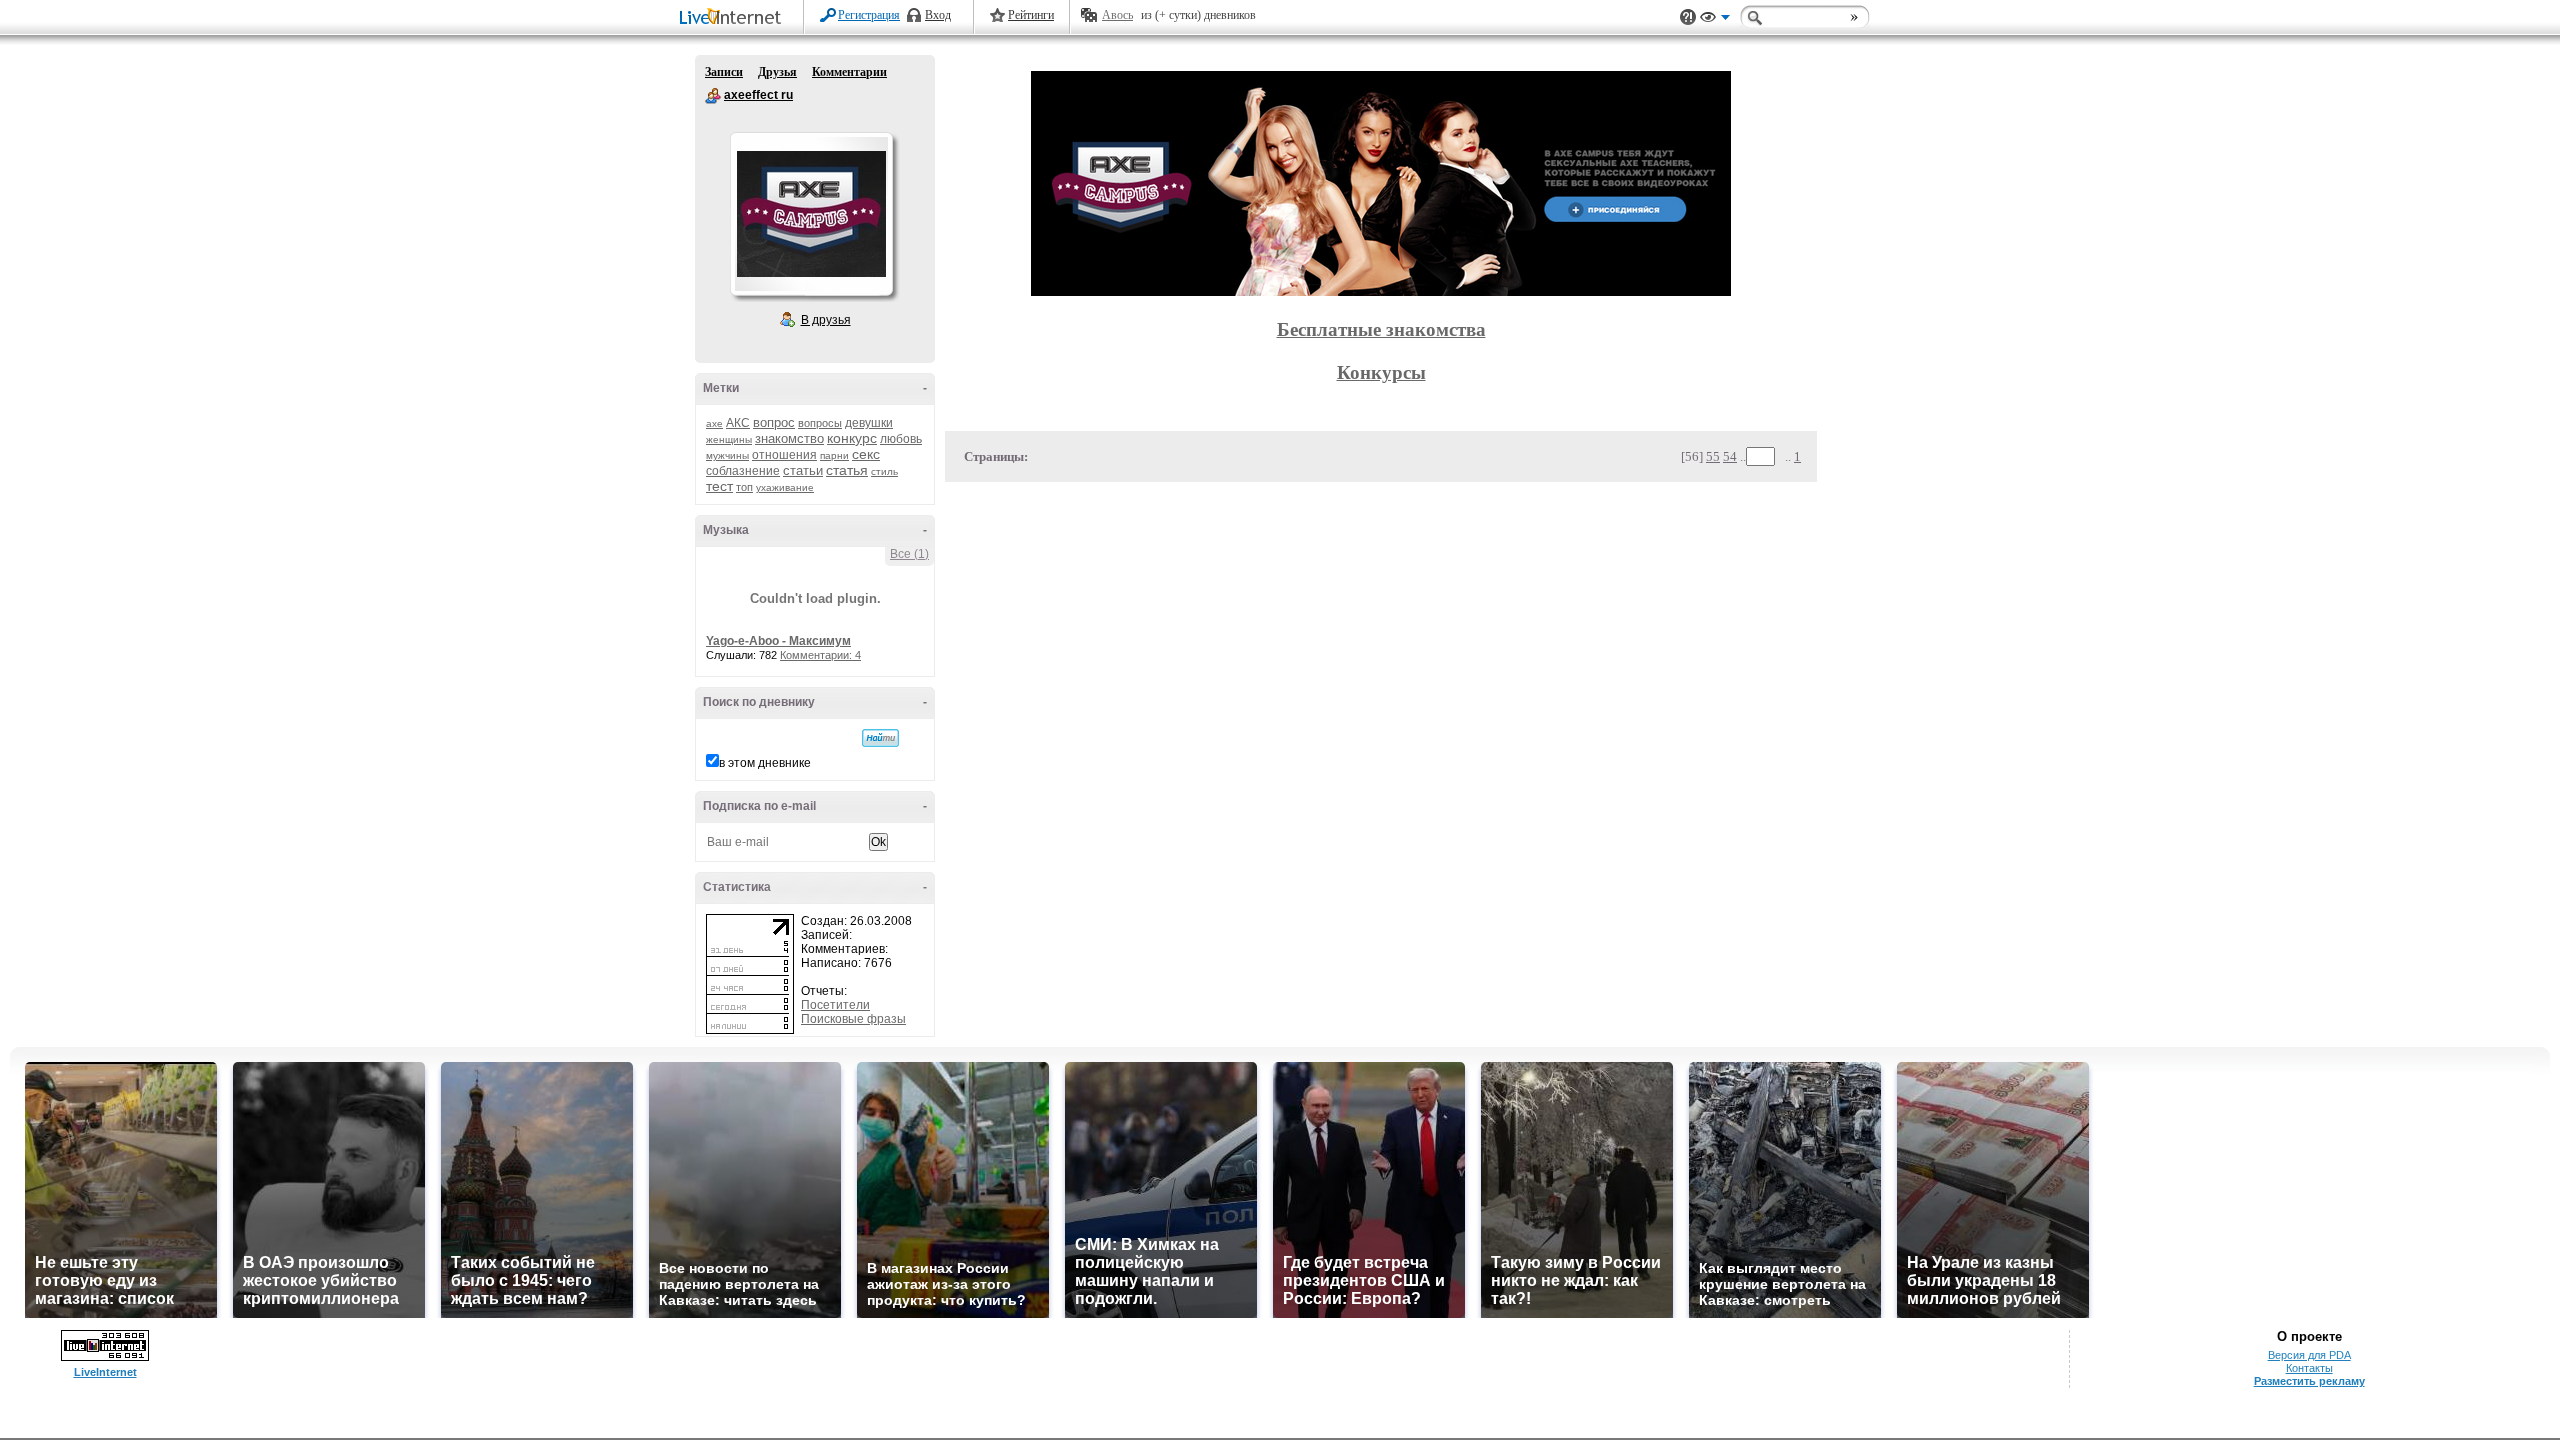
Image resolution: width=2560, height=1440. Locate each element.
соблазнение (743, 471)
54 (1730, 456)
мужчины (727, 455)
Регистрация (869, 15)
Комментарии (849, 72)
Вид (1715, 20)
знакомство (789, 438)
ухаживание (785, 487)
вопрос (774, 422)
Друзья (777, 72)
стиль (884, 471)
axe (714, 423)
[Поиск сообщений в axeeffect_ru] (880, 738)
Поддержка (1688, 17)
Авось (1117, 15)
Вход (938, 15)
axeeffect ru (713, 96)
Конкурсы (1381, 372)
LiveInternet (734, 18)
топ (744, 487)
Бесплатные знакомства (1381, 329)
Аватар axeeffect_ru (811, 214)
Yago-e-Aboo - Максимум (778, 641)
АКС (738, 423)
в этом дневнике (765, 763)
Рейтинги (1031, 15)
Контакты (2309, 1368)
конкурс (852, 438)
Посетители (835, 1005)
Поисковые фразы (853, 1019)
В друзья (826, 320)
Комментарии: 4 (820, 655)
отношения (784, 455)
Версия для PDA (2309, 1355)
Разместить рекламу (2309, 1381)
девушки (869, 423)
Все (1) (909, 554)
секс (866, 454)
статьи (803, 470)
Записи (724, 72)
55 (1713, 456)
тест (719, 486)
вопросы (820, 423)
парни (834, 455)
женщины (729, 439)
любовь (901, 439)
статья (847, 470)
